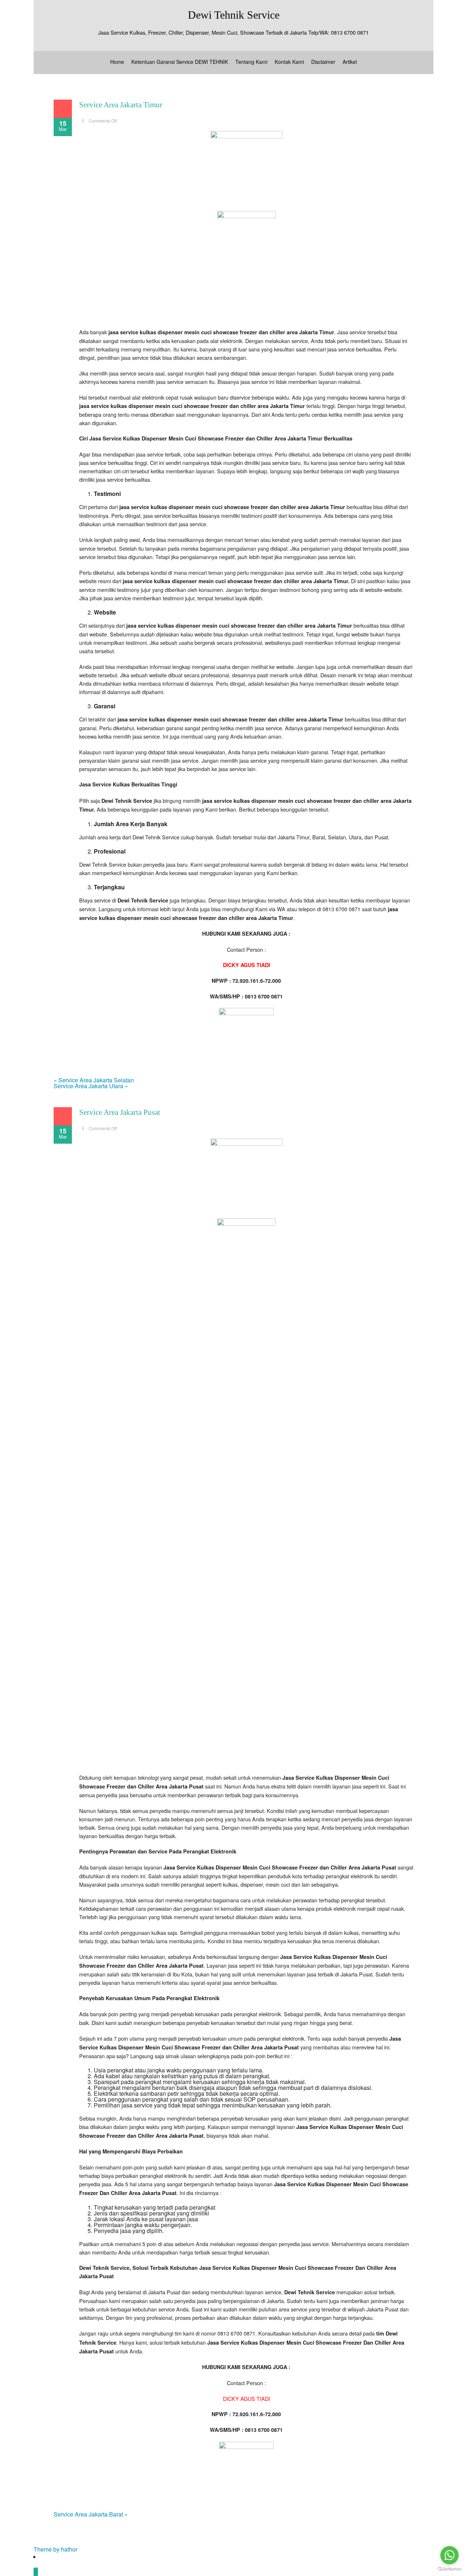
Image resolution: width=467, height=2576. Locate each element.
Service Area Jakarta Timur (121, 105)
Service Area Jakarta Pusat (120, 1112)
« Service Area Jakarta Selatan (94, 1080)
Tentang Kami (251, 62)
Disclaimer (323, 62)
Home (117, 62)
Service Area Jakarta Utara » (91, 1086)
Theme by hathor (55, 2549)
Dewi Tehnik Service (234, 15)
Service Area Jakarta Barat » (91, 2514)
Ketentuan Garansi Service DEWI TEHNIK (180, 62)
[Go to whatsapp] (449, 2555)
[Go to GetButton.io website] (449, 2569)
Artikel (350, 62)
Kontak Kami (289, 62)
